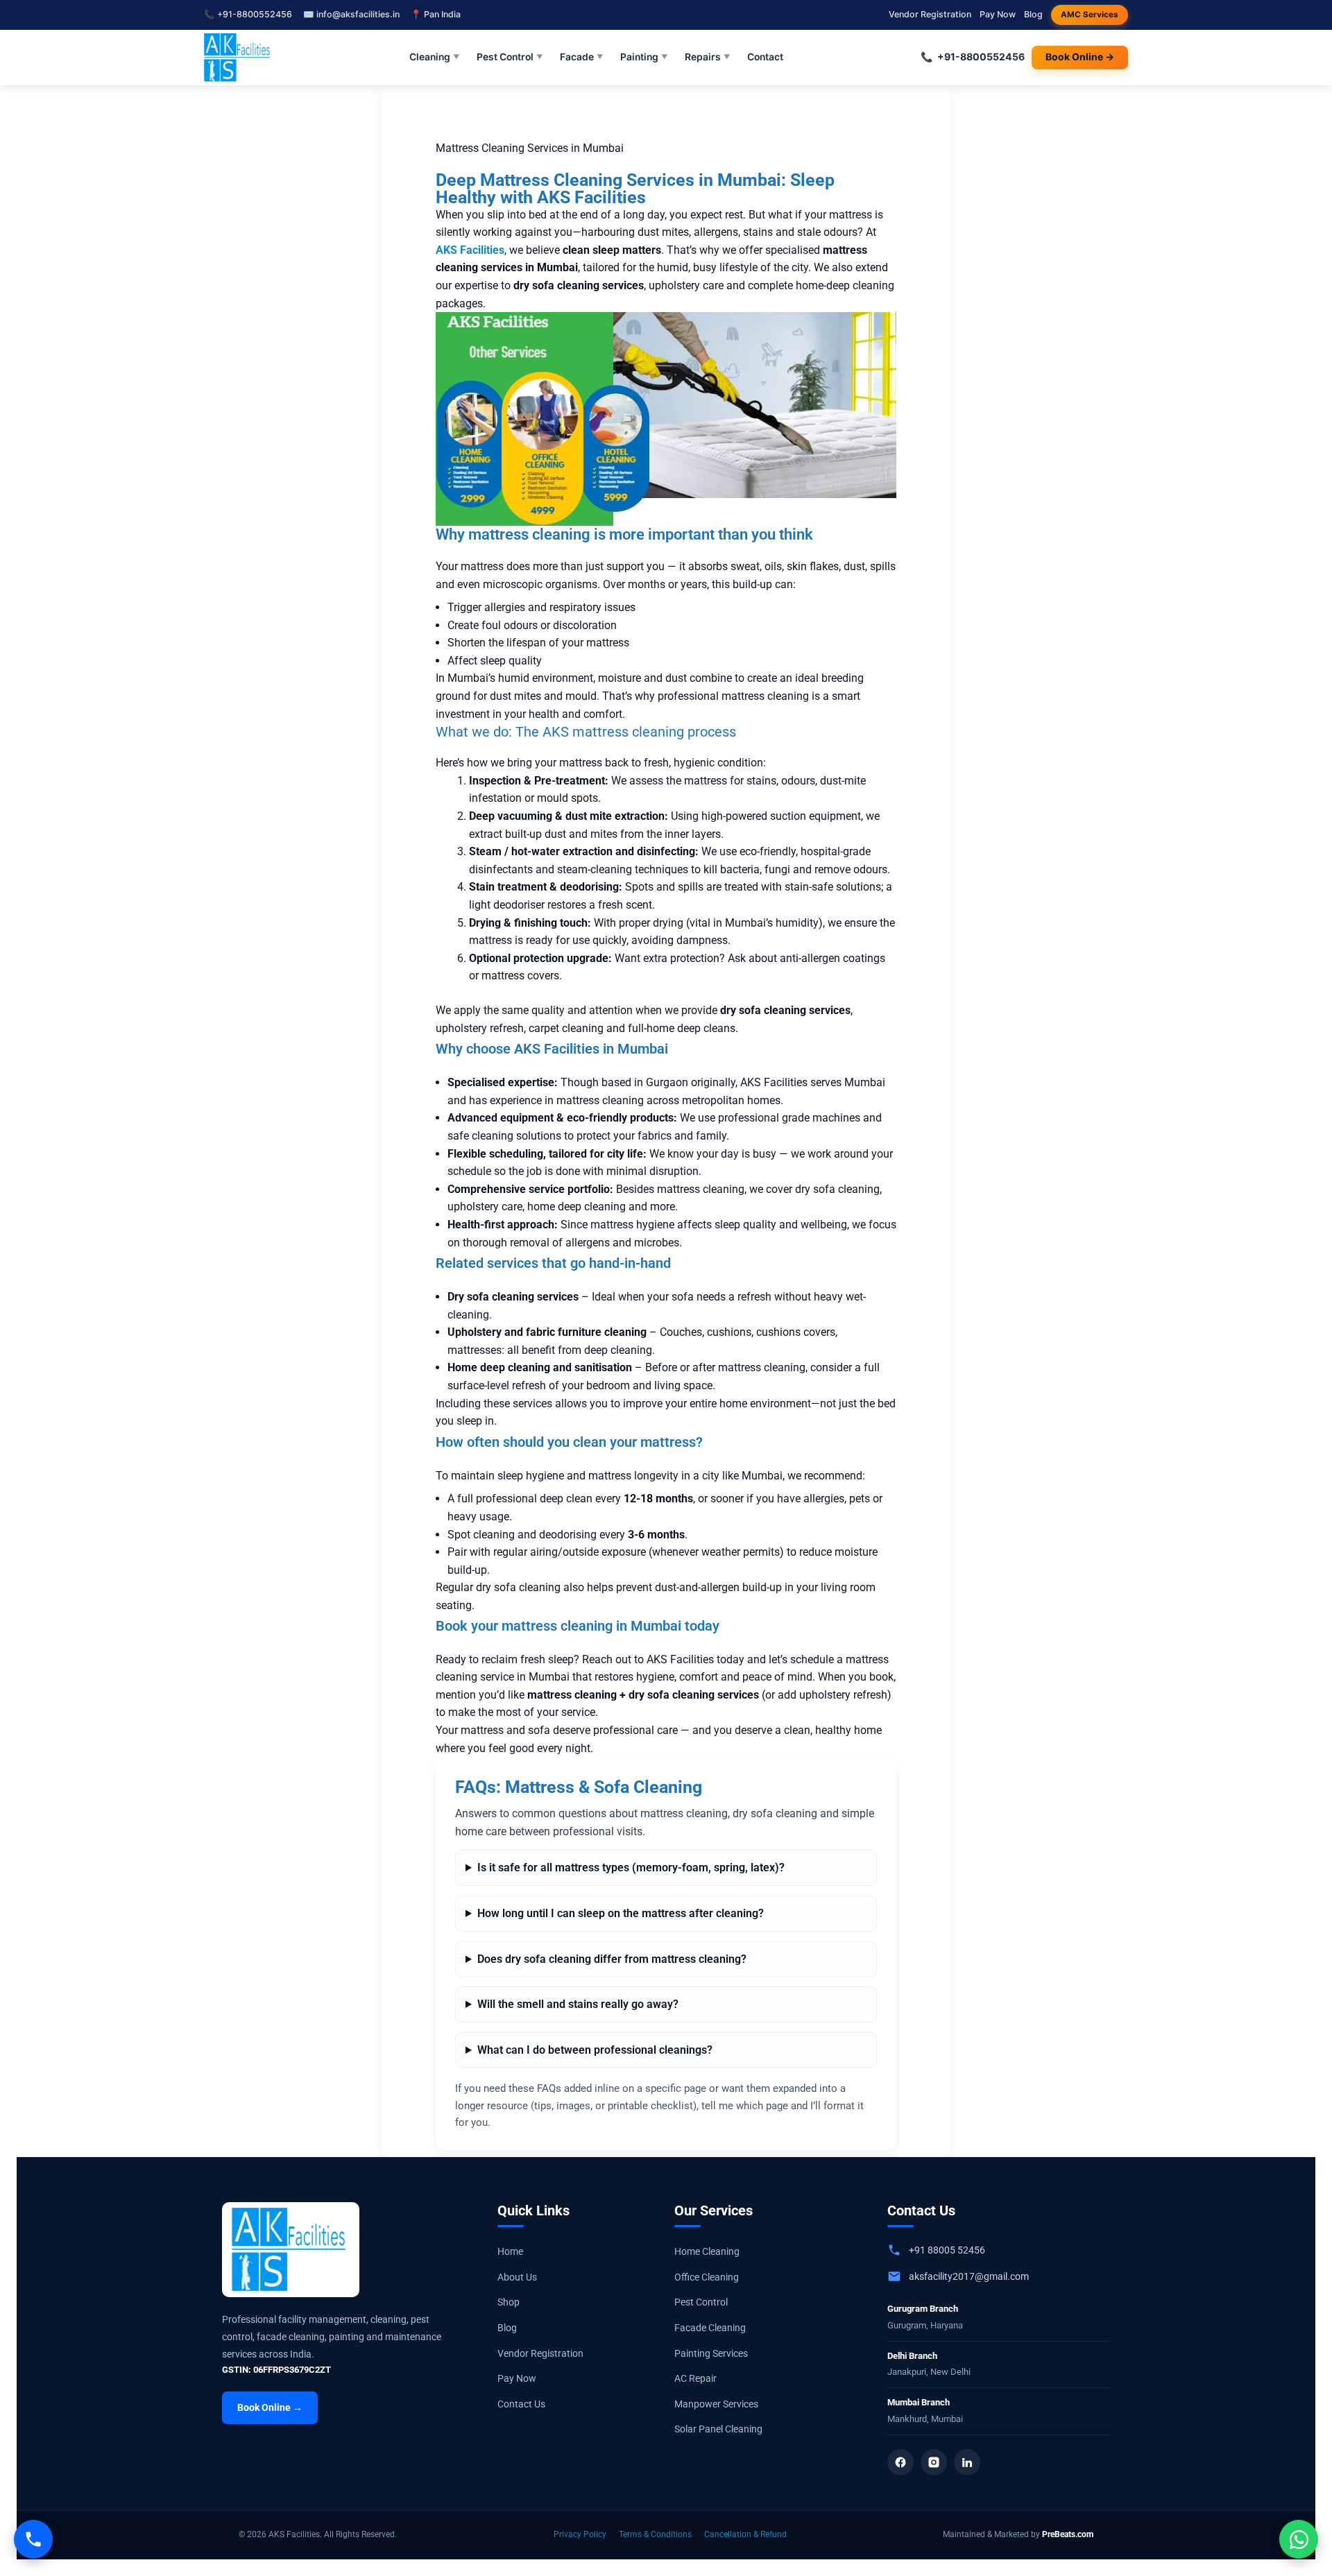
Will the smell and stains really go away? (578, 2004)
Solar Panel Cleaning (718, 2429)
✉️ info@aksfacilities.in (351, 14)
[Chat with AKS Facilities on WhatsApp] (1299, 2539)
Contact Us (521, 2404)
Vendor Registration (930, 14)
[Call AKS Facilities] (33, 2539)
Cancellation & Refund (745, 2534)
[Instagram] (934, 2462)
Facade (582, 57)
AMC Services (1090, 15)
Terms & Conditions (655, 2534)
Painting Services (711, 2353)
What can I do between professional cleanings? (595, 2050)
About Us (517, 2277)
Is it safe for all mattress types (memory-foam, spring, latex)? (631, 1867)
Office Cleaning (707, 2277)
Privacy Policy (580, 2534)
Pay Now (998, 14)
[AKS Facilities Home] (238, 58)
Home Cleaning (707, 2251)
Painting (644, 57)
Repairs (708, 57)
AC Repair (695, 2378)
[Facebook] (900, 2462)
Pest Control (510, 57)
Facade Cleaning (710, 2328)
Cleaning (435, 57)
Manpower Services (716, 2404)
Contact (765, 57)
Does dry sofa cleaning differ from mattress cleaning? (612, 1959)
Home (510, 2251)
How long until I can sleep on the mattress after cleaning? (621, 1913)
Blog (1033, 14)
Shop (509, 2302)
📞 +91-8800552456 (248, 14)
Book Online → (1080, 57)
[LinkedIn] (967, 2462)
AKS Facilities (470, 250)
